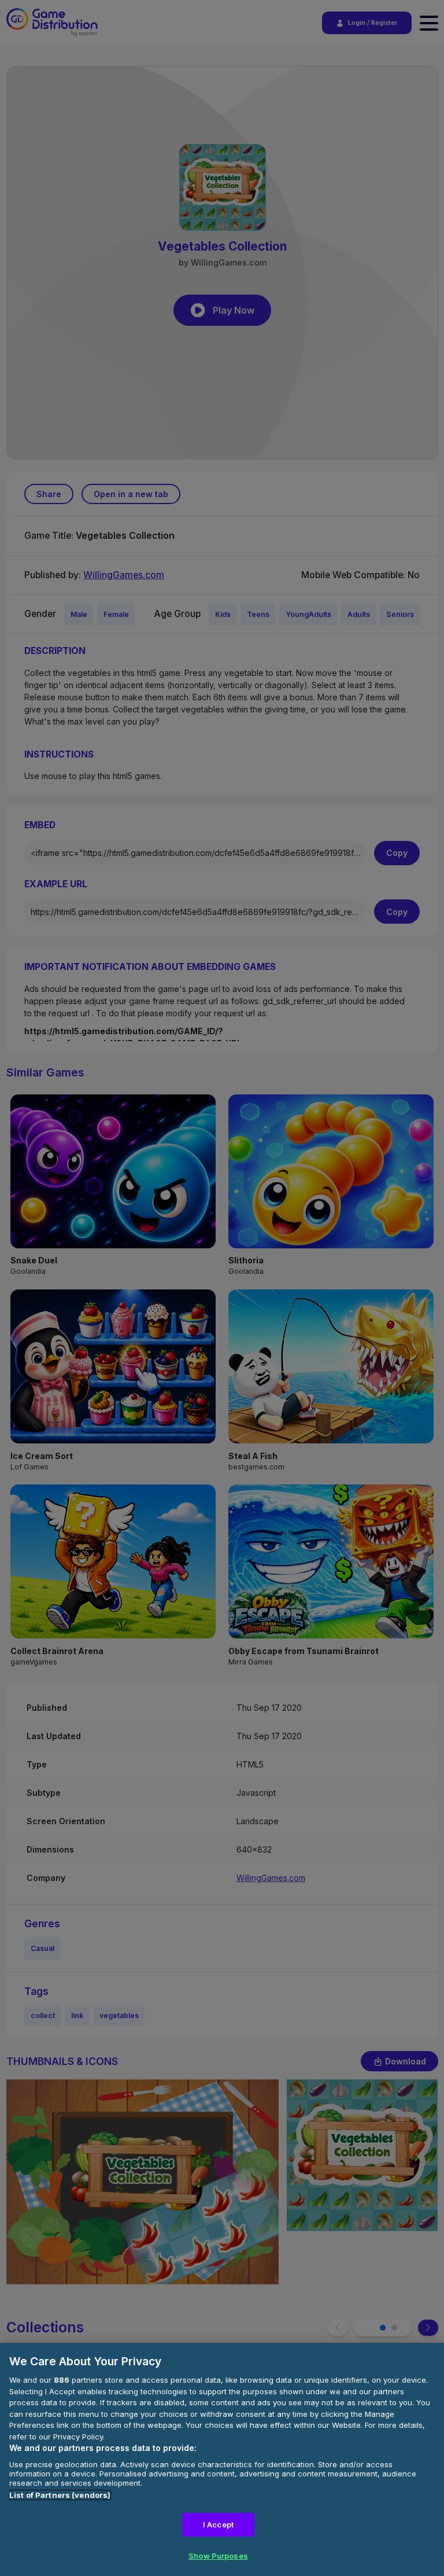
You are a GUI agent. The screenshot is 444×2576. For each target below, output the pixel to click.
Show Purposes (218, 2556)
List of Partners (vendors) (60, 2495)
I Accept (218, 2524)
